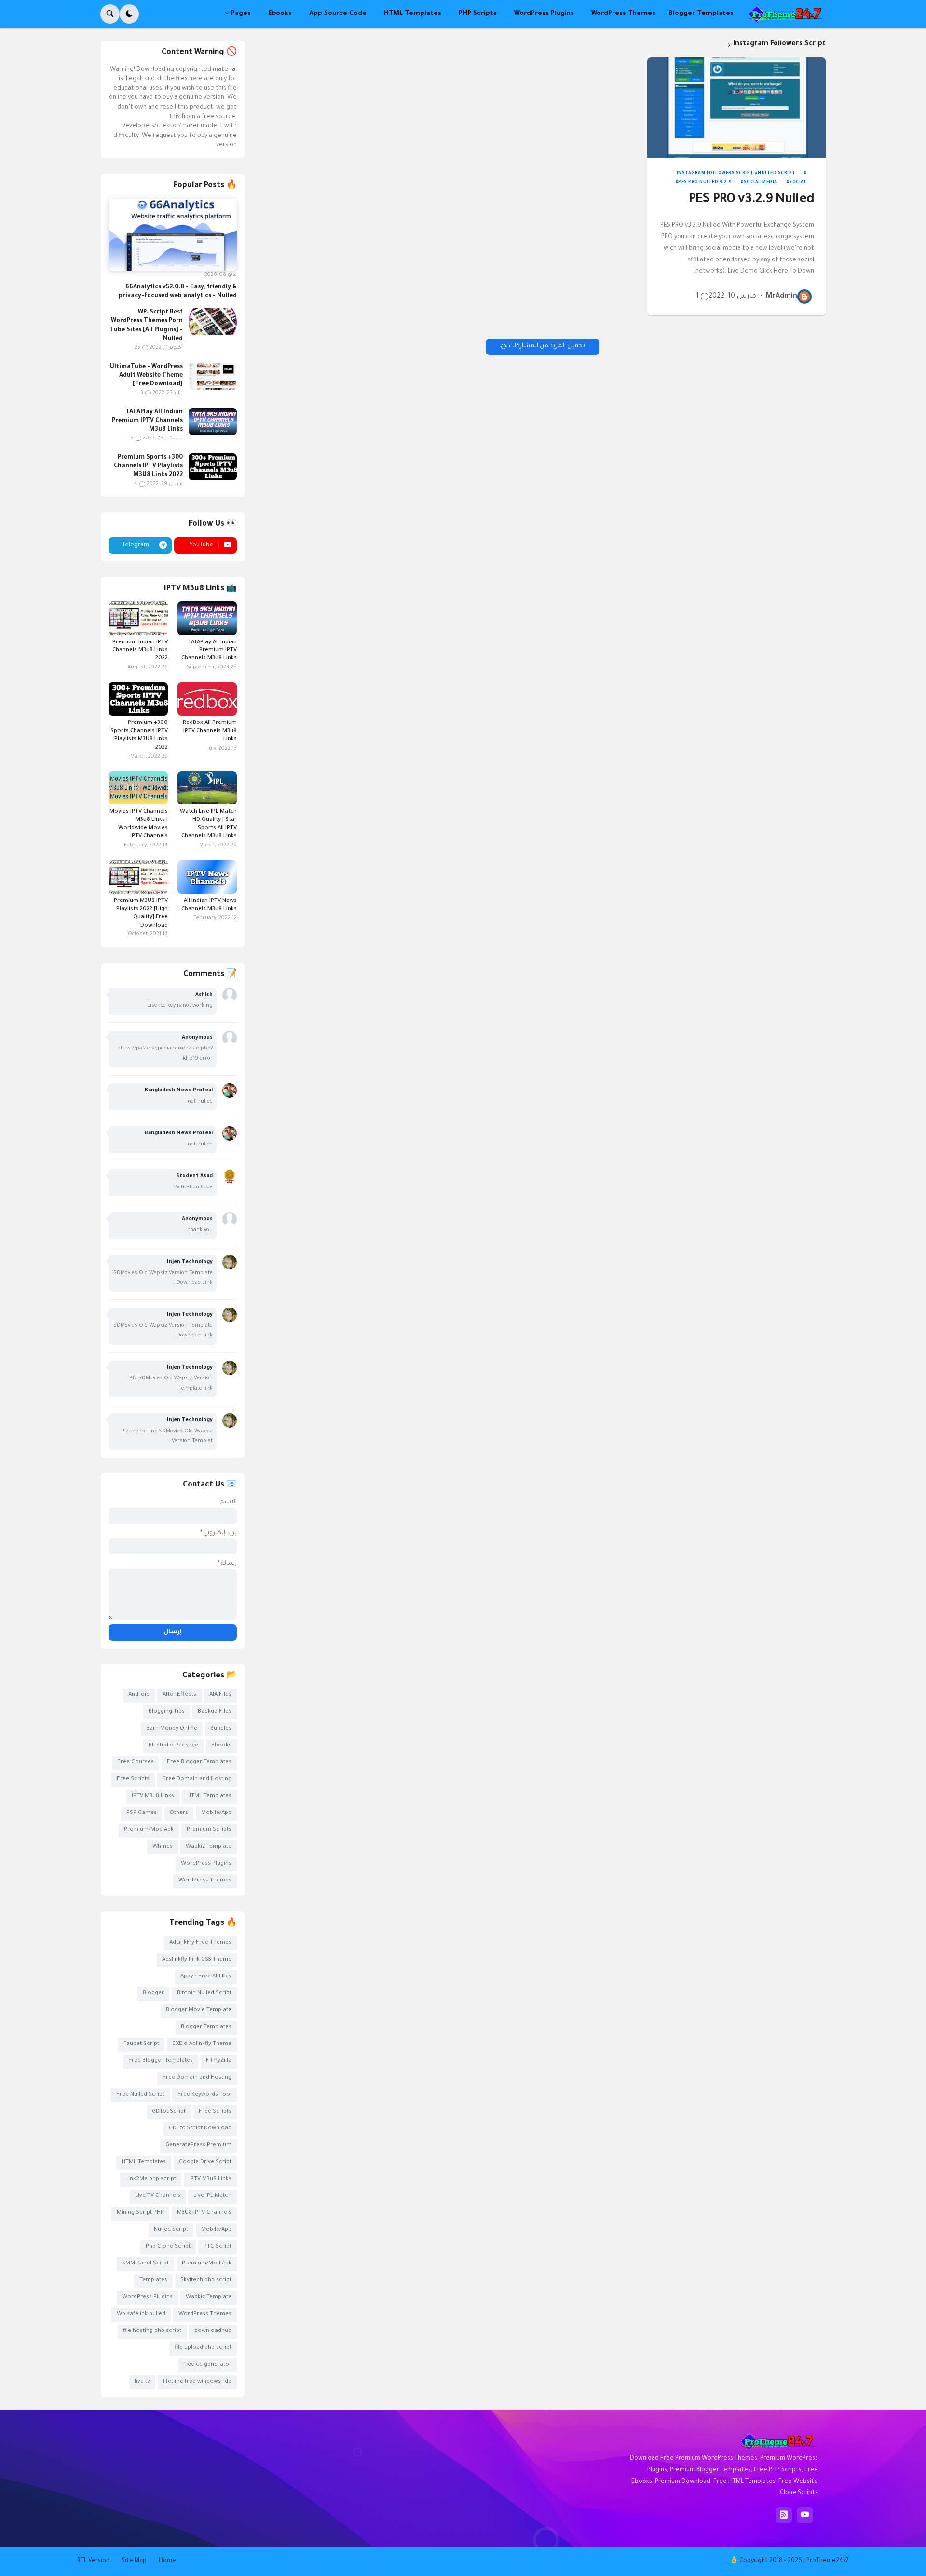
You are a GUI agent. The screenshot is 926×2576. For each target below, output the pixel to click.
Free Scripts (133, 1779)
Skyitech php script (206, 2281)
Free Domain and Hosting (197, 1779)
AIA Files (220, 1695)
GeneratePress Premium (198, 2146)
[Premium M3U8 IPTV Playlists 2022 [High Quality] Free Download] (138, 877)
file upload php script (203, 2348)
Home (167, 2561)
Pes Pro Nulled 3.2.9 (705, 183)
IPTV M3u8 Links (153, 1796)
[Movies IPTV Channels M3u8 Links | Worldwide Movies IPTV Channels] (138, 788)
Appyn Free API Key (206, 1977)
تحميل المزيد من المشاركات (547, 346)
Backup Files (215, 1712)
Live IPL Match (212, 2196)
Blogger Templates (206, 2027)
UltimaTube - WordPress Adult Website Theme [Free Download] (146, 376)
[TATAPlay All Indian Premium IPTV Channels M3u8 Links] (213, 422)
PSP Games (142, 1813)
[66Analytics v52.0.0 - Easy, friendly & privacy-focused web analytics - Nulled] (173, 235)
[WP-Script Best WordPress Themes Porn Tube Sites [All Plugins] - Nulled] (213, 322)
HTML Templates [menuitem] (413, 14)
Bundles (221, 1729)
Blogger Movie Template (199, 2010)
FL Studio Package (173, 1746)
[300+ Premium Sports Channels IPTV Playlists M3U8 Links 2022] (213, 467)
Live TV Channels (158, 2196)
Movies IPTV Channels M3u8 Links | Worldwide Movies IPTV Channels (139, 824)
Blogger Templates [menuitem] (701, 14)
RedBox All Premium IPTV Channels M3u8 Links (210, 731)
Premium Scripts (209, 1830)
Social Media (761, 183)
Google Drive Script (205, 2162)
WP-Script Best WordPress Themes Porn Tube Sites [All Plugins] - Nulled (146, 326)
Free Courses (136, 1763)
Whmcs (163, 1847)
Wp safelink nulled (141, 2314)
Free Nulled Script (140, 2095)
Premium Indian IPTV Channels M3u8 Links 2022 (140, 651)
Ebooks (221, 1746)
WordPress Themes (205, 1881)
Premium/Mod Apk (149, 1830)
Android (139, 1695)
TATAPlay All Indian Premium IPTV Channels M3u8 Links (147, 421)
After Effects (179, 1695)
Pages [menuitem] (241, 14)
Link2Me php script (151, 2179)
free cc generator (207, 2365)
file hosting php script (152, 2331)
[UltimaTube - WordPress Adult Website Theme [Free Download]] (213, 376)
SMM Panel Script (145, 2264)
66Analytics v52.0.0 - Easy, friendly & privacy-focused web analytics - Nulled (178, 292)
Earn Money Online (172, 1729)
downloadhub (213, 2331)
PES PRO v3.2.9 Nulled (751, 200)
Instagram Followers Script (715, 174)
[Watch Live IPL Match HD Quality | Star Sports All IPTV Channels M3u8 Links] (207, 788)
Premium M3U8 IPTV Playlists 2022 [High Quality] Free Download (141, 913)
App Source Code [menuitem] (338, 14)
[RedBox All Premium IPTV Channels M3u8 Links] (207, 699)
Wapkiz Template (209, 1847)
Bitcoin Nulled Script (204, 1994)
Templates (153, 2281)
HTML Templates (209, 1796)
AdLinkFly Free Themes (200, 1943)
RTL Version (93, 2561)
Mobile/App (216, 1813)
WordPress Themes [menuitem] (623, 14)
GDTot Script (169, 2112)
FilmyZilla (219, 2061)
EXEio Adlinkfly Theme (202, 2044)
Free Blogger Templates (199, 1763)
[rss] (784, 2515)
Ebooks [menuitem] (280, 14)
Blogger (153, 1994)
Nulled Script (777, 174)
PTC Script (218, 2247)
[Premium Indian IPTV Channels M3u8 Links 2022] (138, 618)
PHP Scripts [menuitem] (478, 14)
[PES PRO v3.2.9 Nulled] (736, 108)
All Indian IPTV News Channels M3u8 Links (209, 905)
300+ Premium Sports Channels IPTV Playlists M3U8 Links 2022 (148, 466)
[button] (129, 14)
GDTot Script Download (200, 2129)
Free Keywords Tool (204, 2095)
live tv (142, 2382)
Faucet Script (141, 2044)
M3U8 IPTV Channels (204, 2213)
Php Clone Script (168, 2247)
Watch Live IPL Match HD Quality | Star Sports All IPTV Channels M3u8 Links (208, 824)
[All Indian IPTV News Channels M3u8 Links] (207, 877)
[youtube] (805, 2515)
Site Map (134, 2561)
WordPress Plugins (206, 1864)
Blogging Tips (167, 1712)
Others (179, 1813)
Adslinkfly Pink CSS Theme (197, 1960)
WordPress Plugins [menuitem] (544, 14)
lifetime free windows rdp (197, 2382)
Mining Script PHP (140, 2213)
